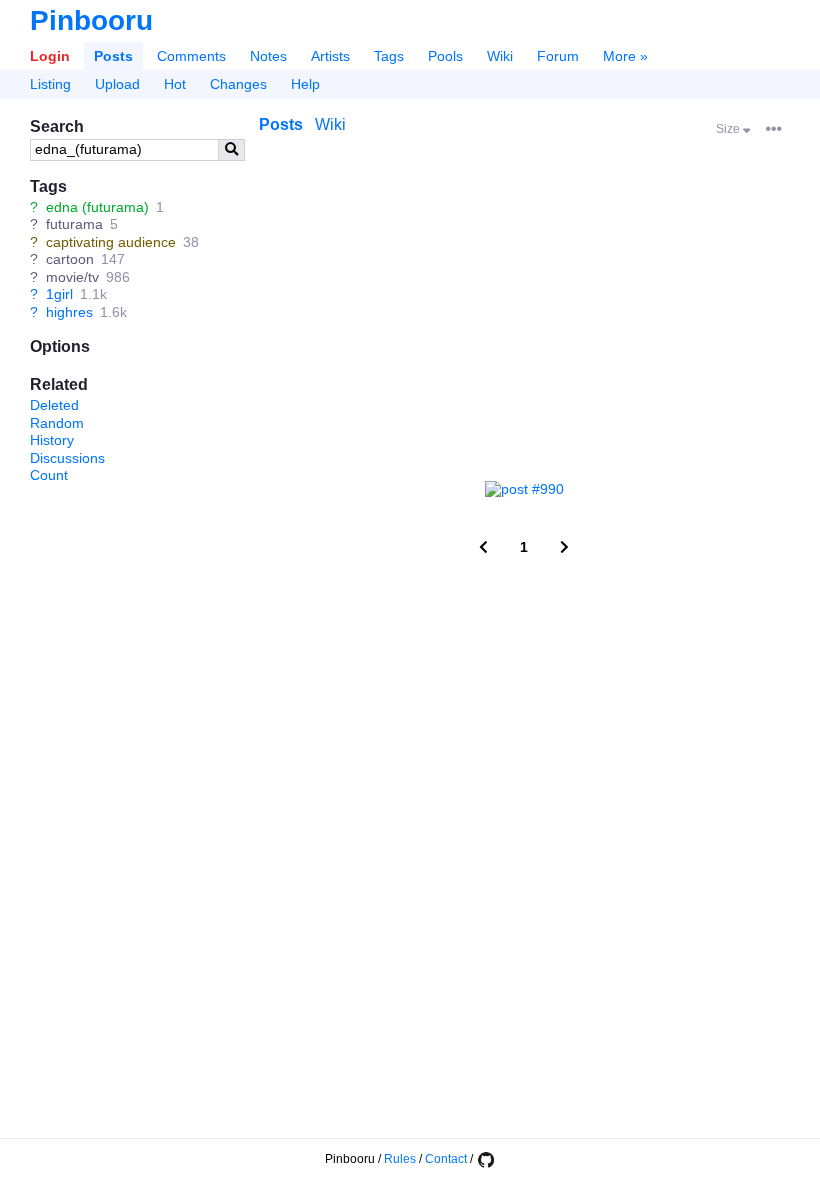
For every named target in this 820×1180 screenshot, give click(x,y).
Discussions (67, 458)
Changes (238, 84)
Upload (117, 84)
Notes (268, 56)
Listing (50, 84)
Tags (389, 56)
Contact (446, 1159)
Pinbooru (91, 20)
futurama (74, 224)
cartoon (70, 259)
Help (305, 84)
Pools (445, 56)
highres (69, 312)
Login (50, 56)
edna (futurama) (97, 207)
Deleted (54, 405)
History (52, 440)
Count (49, 475)
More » (625, 56)
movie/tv (72, 277)
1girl (59, 294)
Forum (558, 56)
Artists (330, 56)
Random (57, 423)
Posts (113, 56)
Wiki (500, 56)
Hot (175, 84)
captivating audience (111, 242)
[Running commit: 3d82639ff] (485, 1159)
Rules (400, 1159)
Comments (191, 56)
